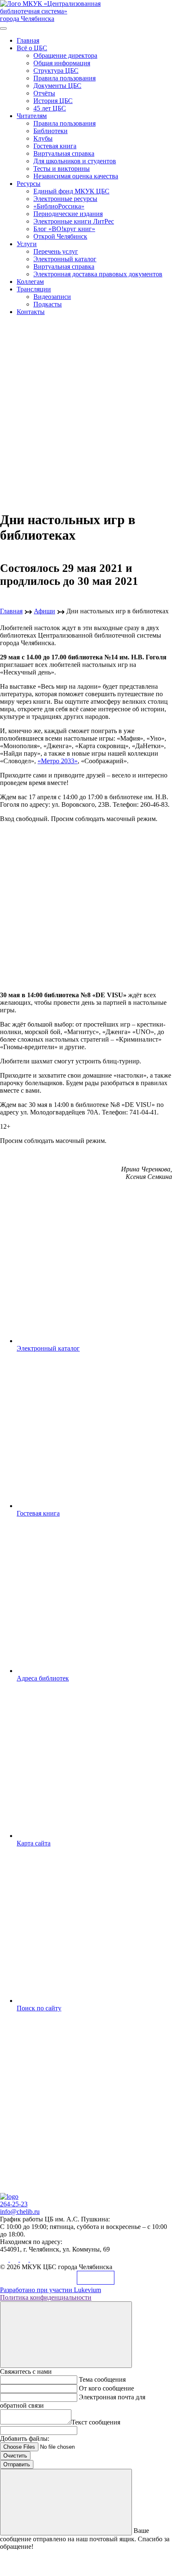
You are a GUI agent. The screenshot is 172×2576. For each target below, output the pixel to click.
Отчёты (44, 93)
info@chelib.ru (20, 2212)
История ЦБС (53, 101)
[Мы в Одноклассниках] (15, 2259)
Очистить (15, 2456)
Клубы (43, 138)
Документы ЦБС (57, 86)
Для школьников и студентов (75, 161)
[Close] (66, 2335)
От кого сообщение (106, 2388)
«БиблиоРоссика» (59, 206)
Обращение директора (65, 55)
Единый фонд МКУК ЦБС (71, 191)
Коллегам (30, 282)
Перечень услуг (56, 251)
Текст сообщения (96, 2422)
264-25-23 (14, 2204)
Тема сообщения (102, 2379)
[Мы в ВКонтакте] (5, 2259)
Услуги (27, 244)
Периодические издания (68, 214)
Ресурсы (29, 184)
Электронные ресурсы (65, 199)
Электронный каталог (65, 259)
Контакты (31, 312)
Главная (28, 40)
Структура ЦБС (56, 71)
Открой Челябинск (60, 236)
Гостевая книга (55, 146)
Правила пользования (64, 78)
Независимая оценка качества (76, 176)
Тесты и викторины (62, 169)
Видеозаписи (52, 297)
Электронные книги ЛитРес (74, 221)
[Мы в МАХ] (25, 2259)
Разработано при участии (51, 2290)
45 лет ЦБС (50, 108)
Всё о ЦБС (32, 48)
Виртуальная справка (64, 153)
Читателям (32, 116)
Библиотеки (51, 131)
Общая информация (62, 63)
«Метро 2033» (58, 761)
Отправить (17, 2464)
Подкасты (48, 304)
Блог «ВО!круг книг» (64, 229)
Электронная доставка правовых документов (98, 274)
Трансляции (34, 289)
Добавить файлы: (25, 2438)
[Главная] (9, 2196)
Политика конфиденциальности (46, 2297)
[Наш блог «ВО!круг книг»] (34, 2259)
